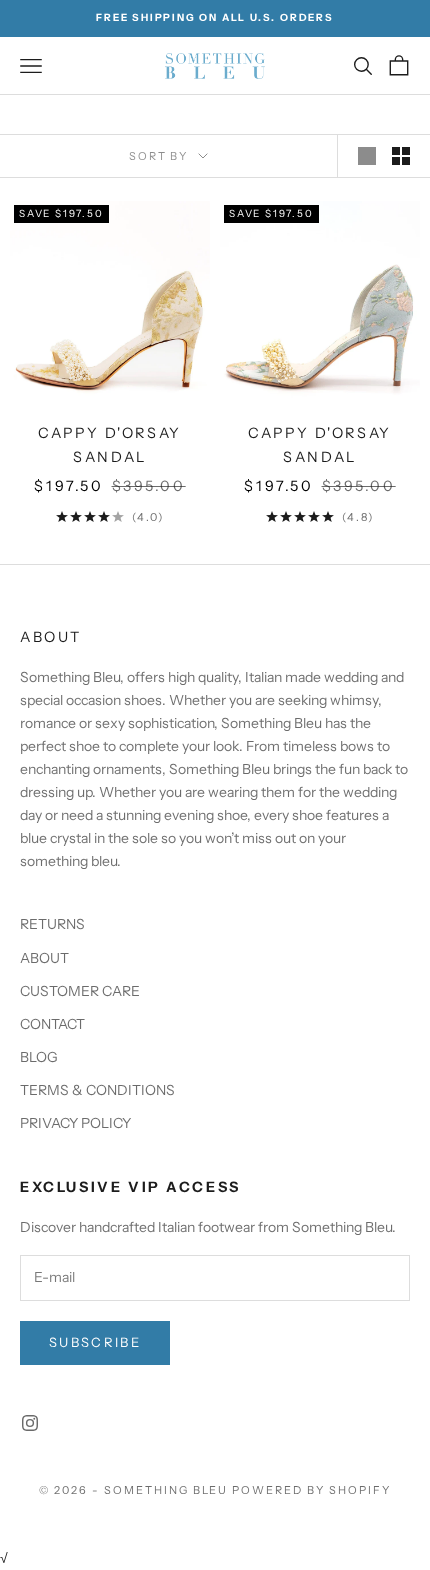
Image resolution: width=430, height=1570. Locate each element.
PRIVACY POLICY (75, 1123)
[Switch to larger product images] (367, 156)
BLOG (39, 1057)
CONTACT (52, 1024)
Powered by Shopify (311, 1490)
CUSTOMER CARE (80, 991)
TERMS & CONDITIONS (97, 1090)
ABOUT (44, 958)
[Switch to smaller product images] (401, 156)
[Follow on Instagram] (30, 1423)
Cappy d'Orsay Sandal (110, 445)
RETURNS (52, 924)
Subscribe (95, 1342)
